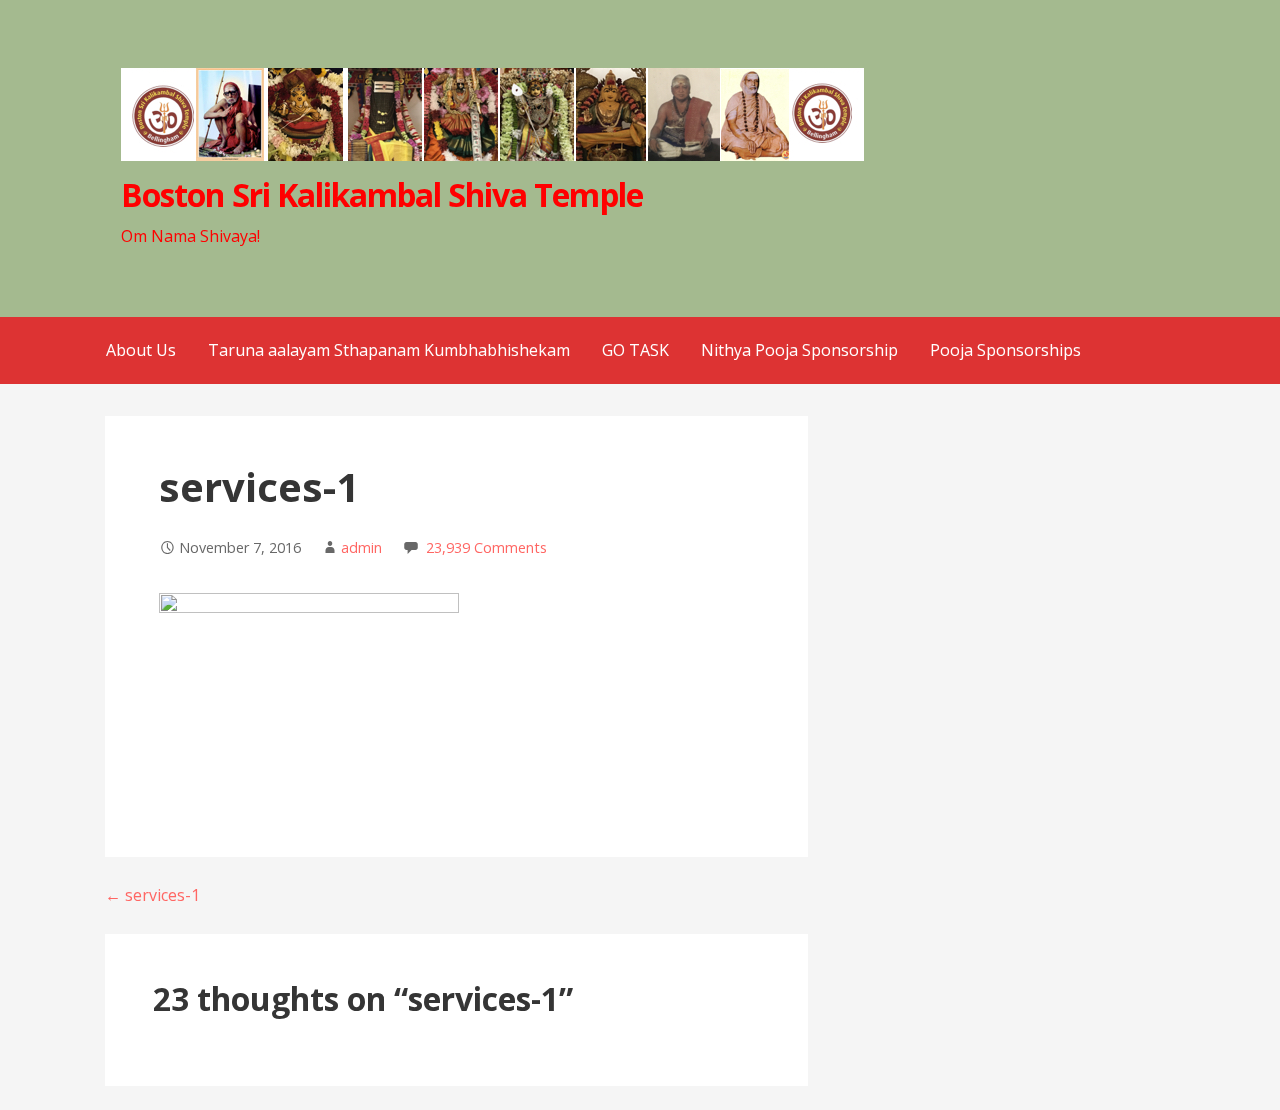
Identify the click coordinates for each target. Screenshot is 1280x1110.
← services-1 (152, 895)
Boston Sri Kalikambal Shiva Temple (381, 194)
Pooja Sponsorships (1005, 350)
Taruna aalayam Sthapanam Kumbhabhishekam (389, 350)
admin (361, 547)
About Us (141, 350)
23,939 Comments (486, 547)
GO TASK (635, 350)
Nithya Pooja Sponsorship (799, 350)
